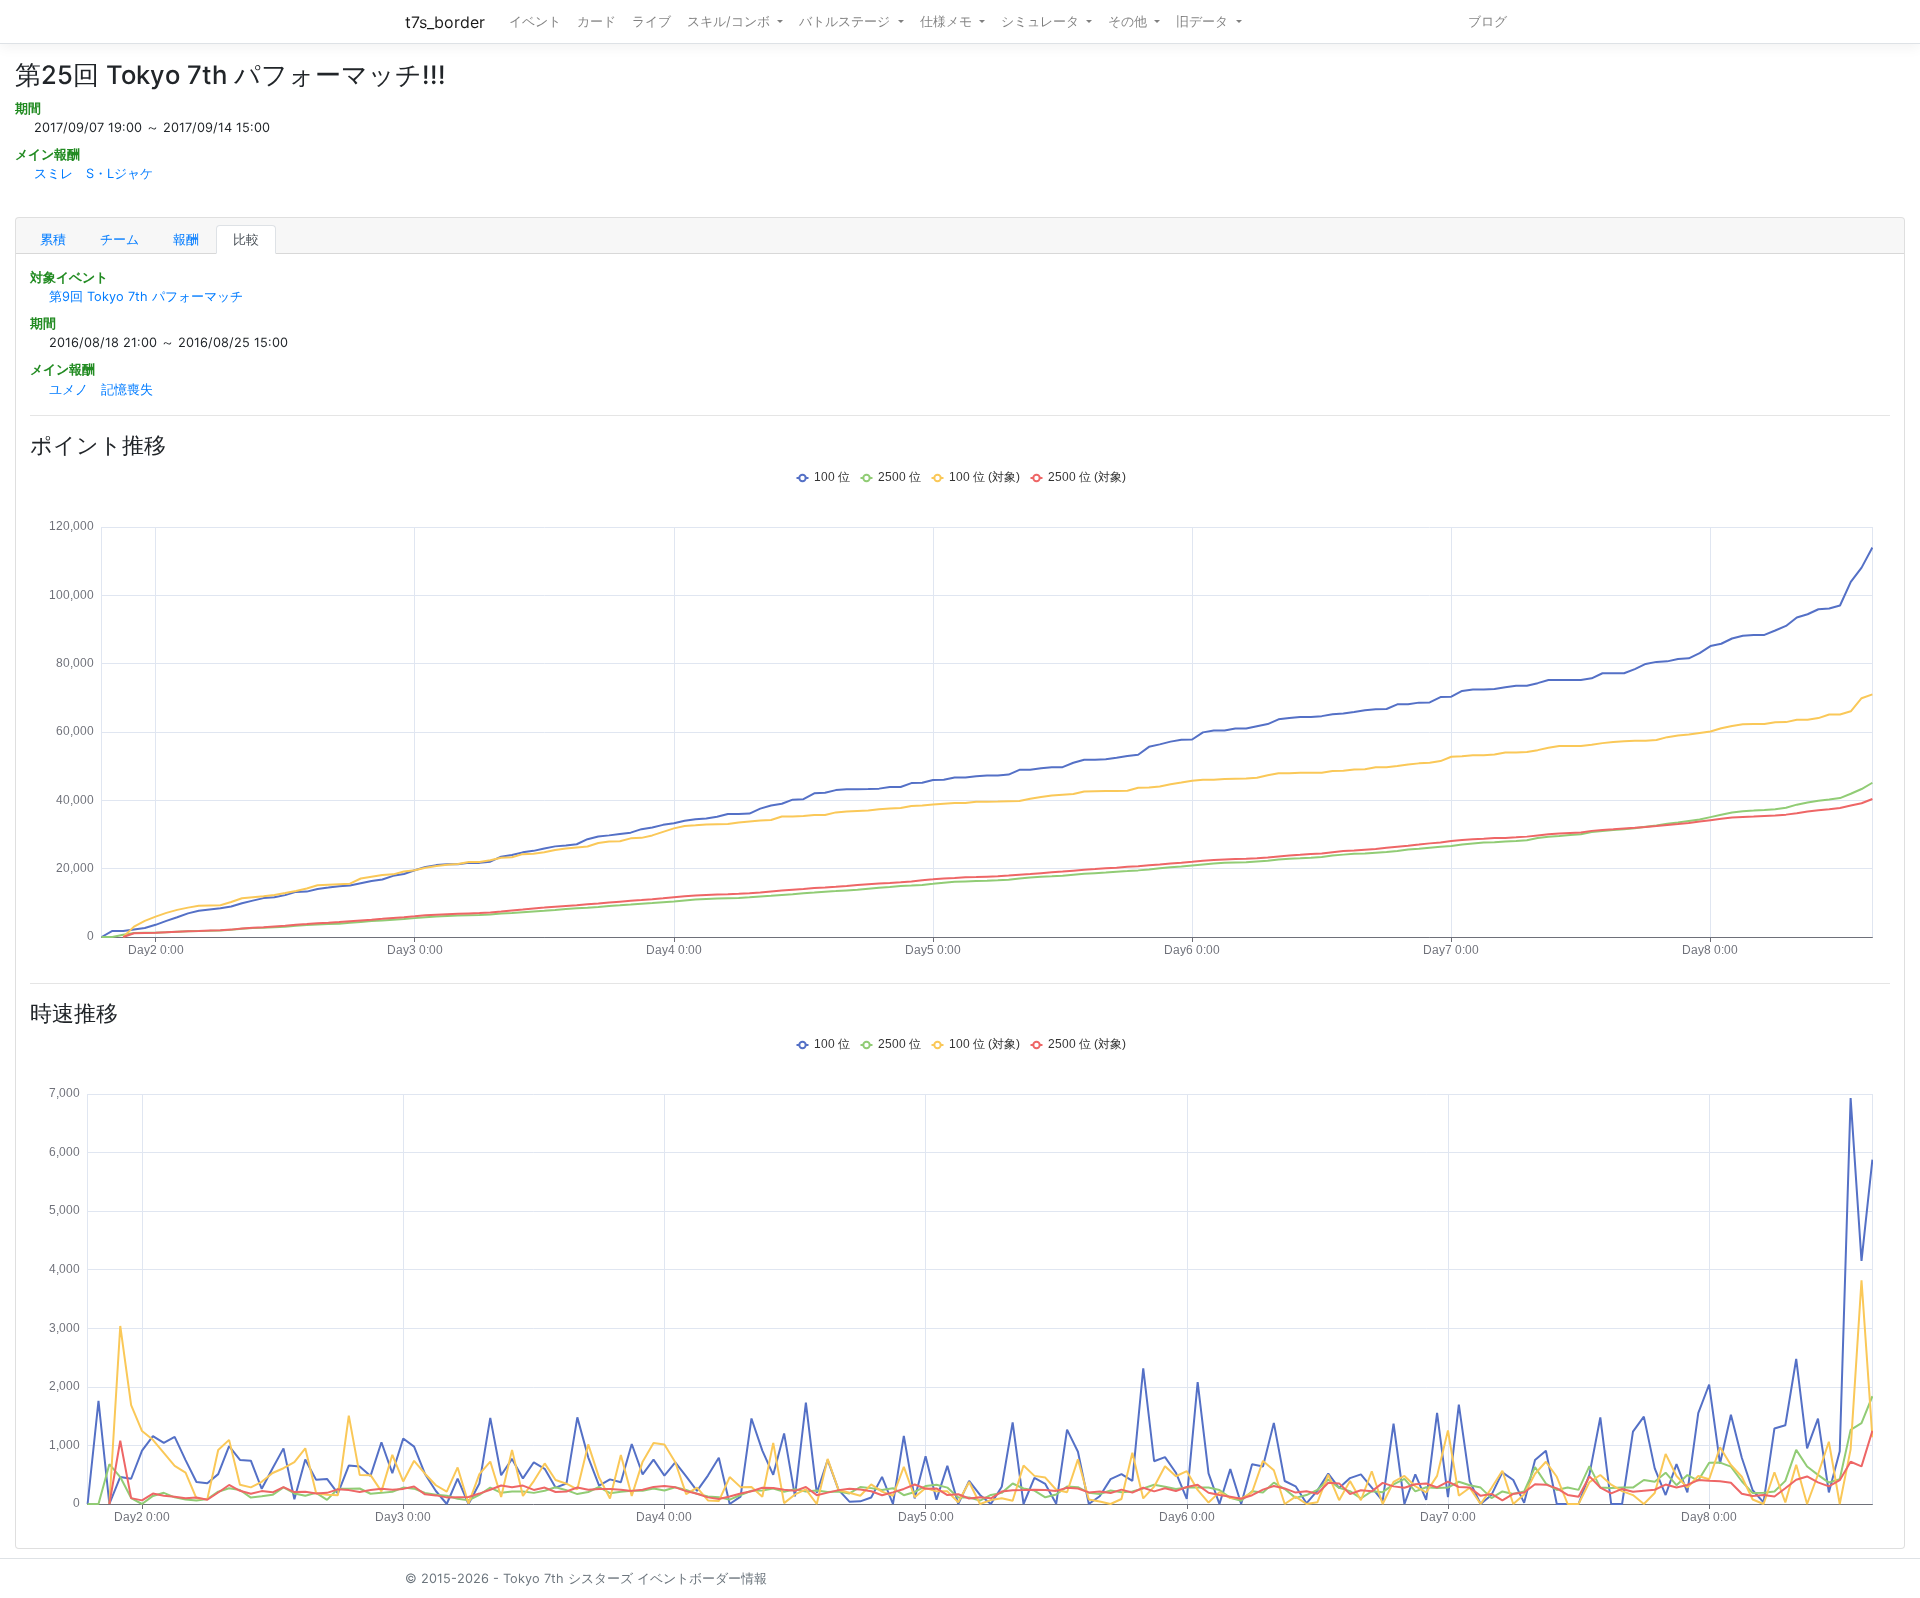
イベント (535, 21)
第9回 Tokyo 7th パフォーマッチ (146, 296)
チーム (119, 239)
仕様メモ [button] (948, 21)
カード (596, 21)
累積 (53, 239)
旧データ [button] (1204, 21)
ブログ (1487, 21)
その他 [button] (1129, 21)
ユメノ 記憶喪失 (101, 389)
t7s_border (445, 22)
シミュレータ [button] (1042, 21)
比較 (246, 239)
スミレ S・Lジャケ (93, 173)
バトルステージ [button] (846, 21)
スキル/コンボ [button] (730, 21)
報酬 (186, 239)
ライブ (651, 21)
